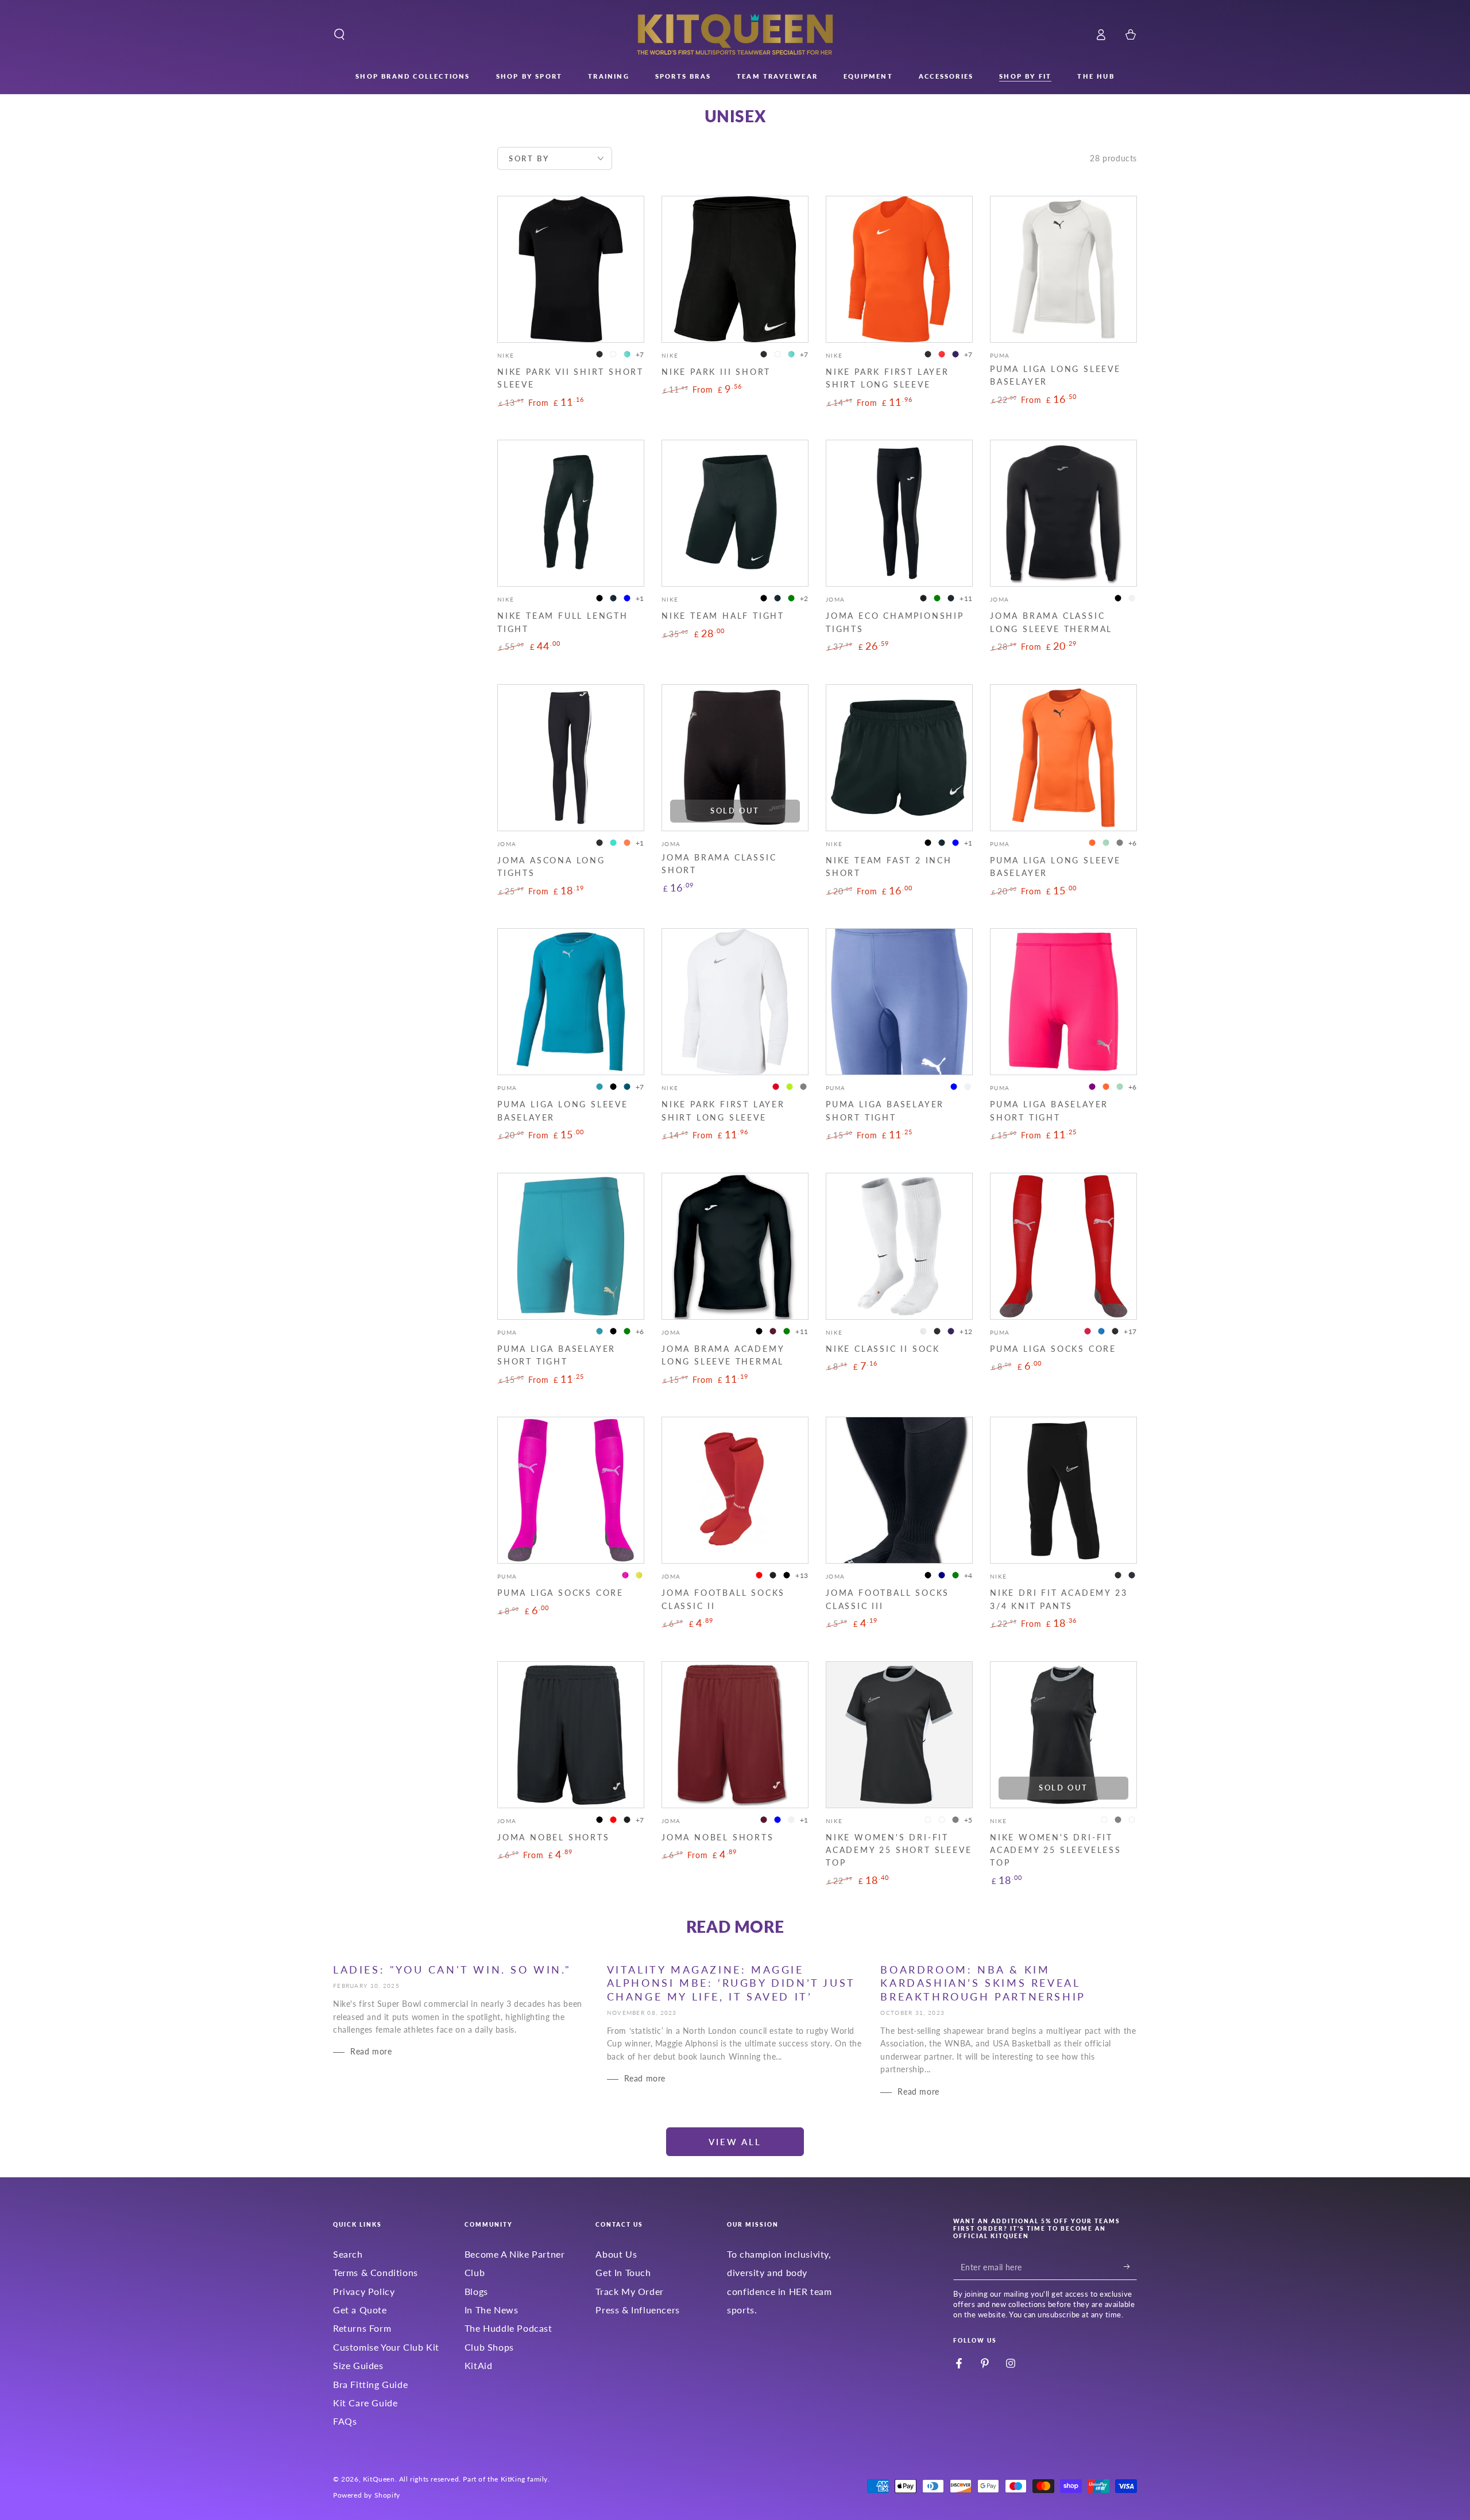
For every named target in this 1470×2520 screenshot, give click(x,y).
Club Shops (489, 2347)
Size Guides (358, 2365)
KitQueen (379, 2479)
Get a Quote (360, 2310)
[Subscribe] (1130, 2267)
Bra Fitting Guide (370, 2384)
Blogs (476, 2291)
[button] (339, 34)
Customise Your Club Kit (386, 2347)
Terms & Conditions (376, 2272)
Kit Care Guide (365, 2403)
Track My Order (629, 2291)
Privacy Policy (364, 2291)
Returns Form (362, 2328)
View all (735, 2142)
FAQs (345, 2421)
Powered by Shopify (367, 2495)
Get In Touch (623, 2272)
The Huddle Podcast (508, 2328)
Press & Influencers (637, 2310)
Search (348, 2254)
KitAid (479, 2365)
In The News (492, 2310)
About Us (616, 2254)
